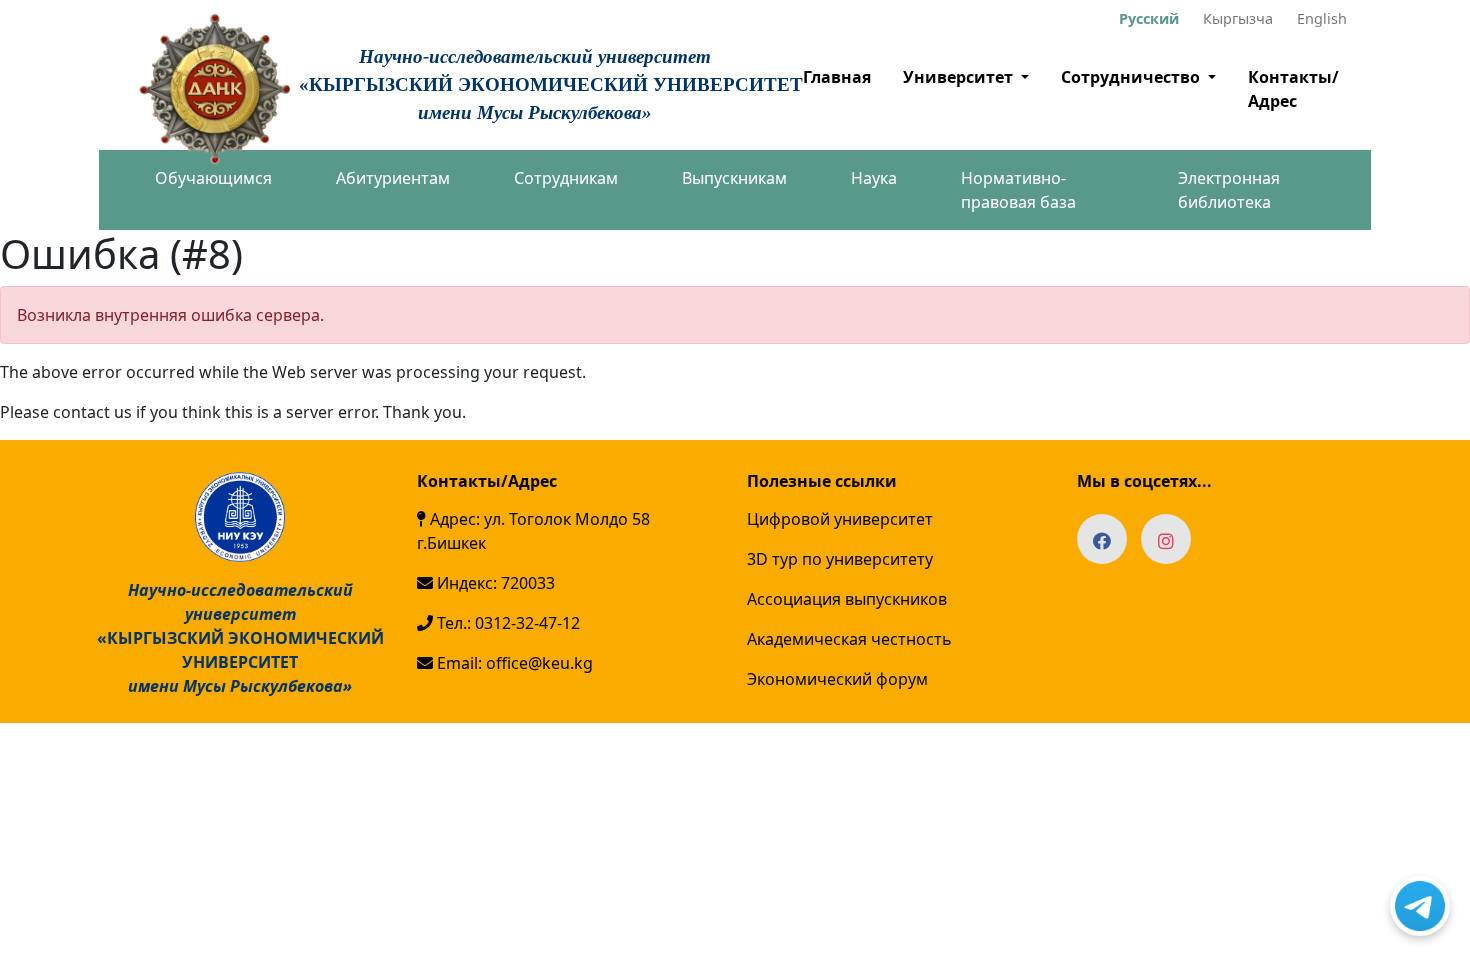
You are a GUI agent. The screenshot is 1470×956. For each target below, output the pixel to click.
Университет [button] (960, 77)
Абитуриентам (393, 178)
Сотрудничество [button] (1132, 77)
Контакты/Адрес (1293, 89)
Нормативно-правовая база (1018, 190)
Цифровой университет (840, 519)
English (1322, 18)
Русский (1149, 18)
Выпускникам (734, 178)
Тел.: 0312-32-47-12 (506, 623)
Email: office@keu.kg (513, 663)
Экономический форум (837, 679)
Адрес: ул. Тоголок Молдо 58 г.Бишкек (533, 531)
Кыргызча (1238, 18)
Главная (837, 77)
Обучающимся (213, 178)
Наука (874, 178)
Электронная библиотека (1229, 190)
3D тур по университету (840, 559)
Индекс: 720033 (494, 583)
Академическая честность (849, 639)
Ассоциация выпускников (847, 599)
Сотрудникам (566, 178)
